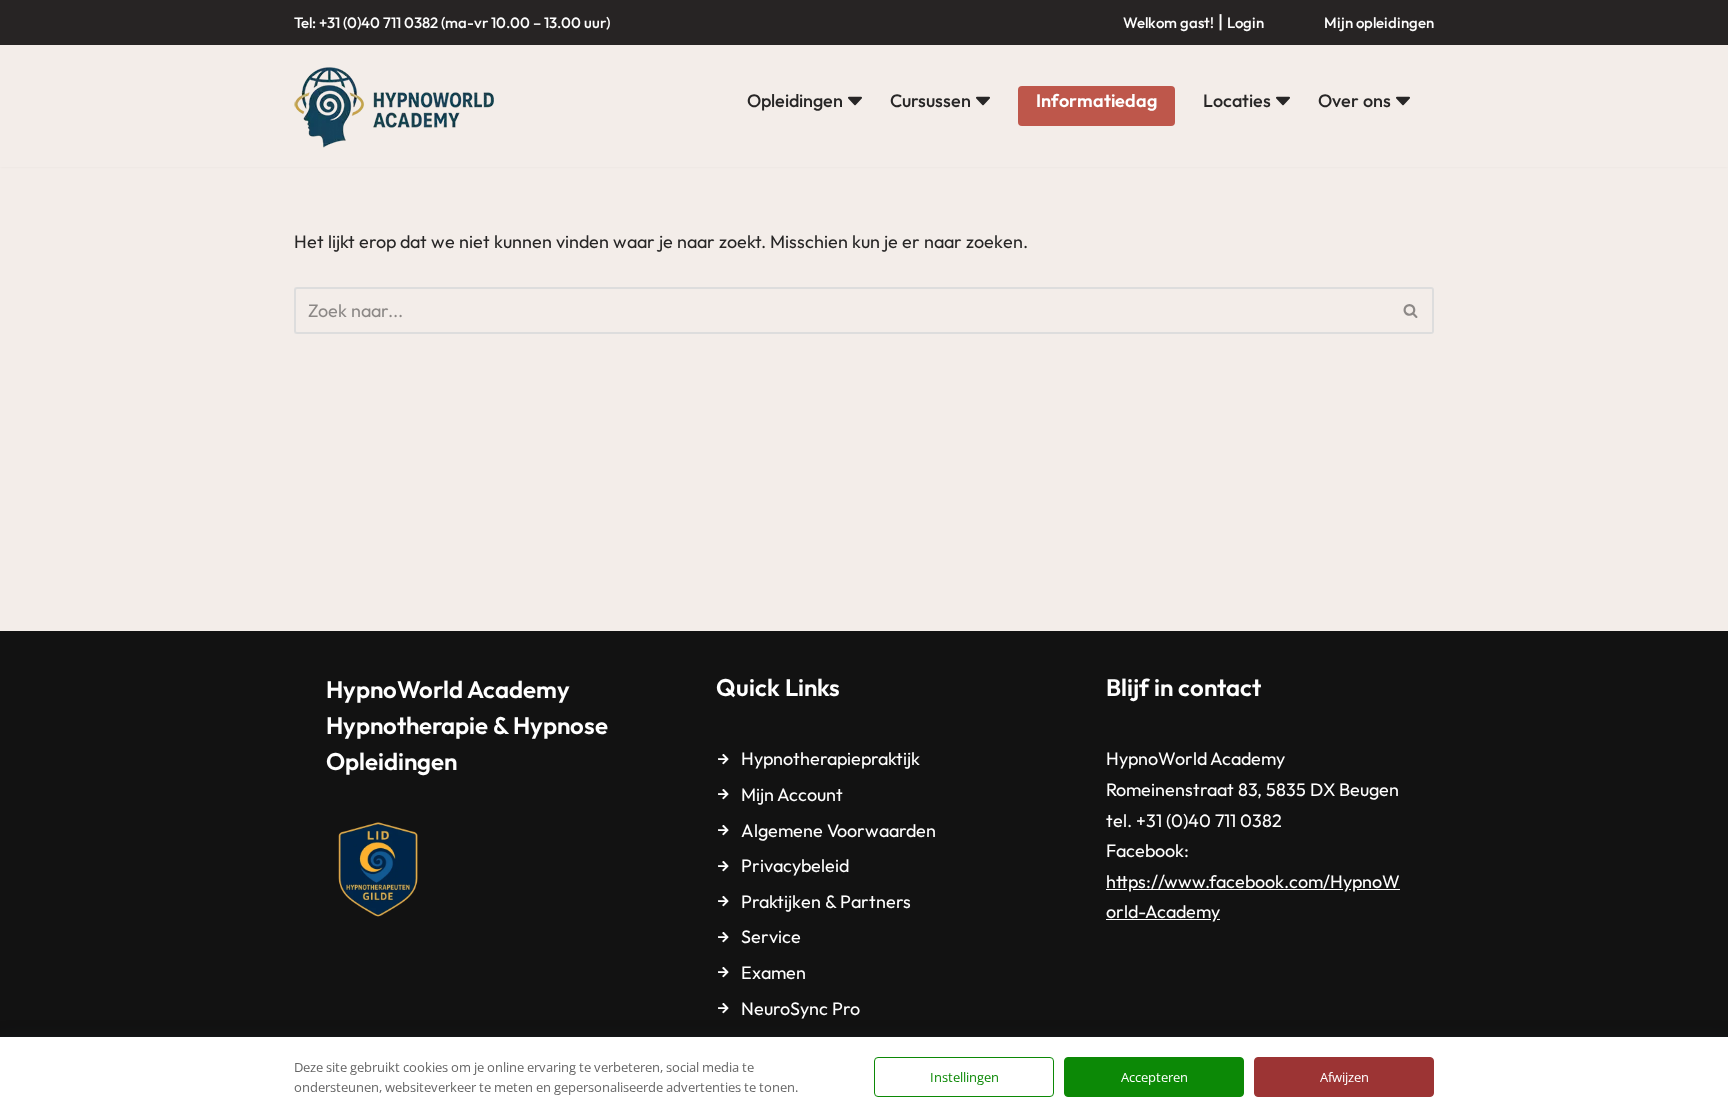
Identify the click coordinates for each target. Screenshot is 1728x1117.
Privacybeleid (795, 865)
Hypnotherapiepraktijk (830, 758)
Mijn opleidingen (1379, 22)
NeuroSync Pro (800, 1008)
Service (771, 936)
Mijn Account (792, 794)
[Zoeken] (1411, 310)
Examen (773, 972)
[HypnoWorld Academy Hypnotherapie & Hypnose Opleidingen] (399, 106)
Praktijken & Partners (826, 901)
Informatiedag (1096, 100)
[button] (855, 101)
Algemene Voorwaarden (838, 830)
